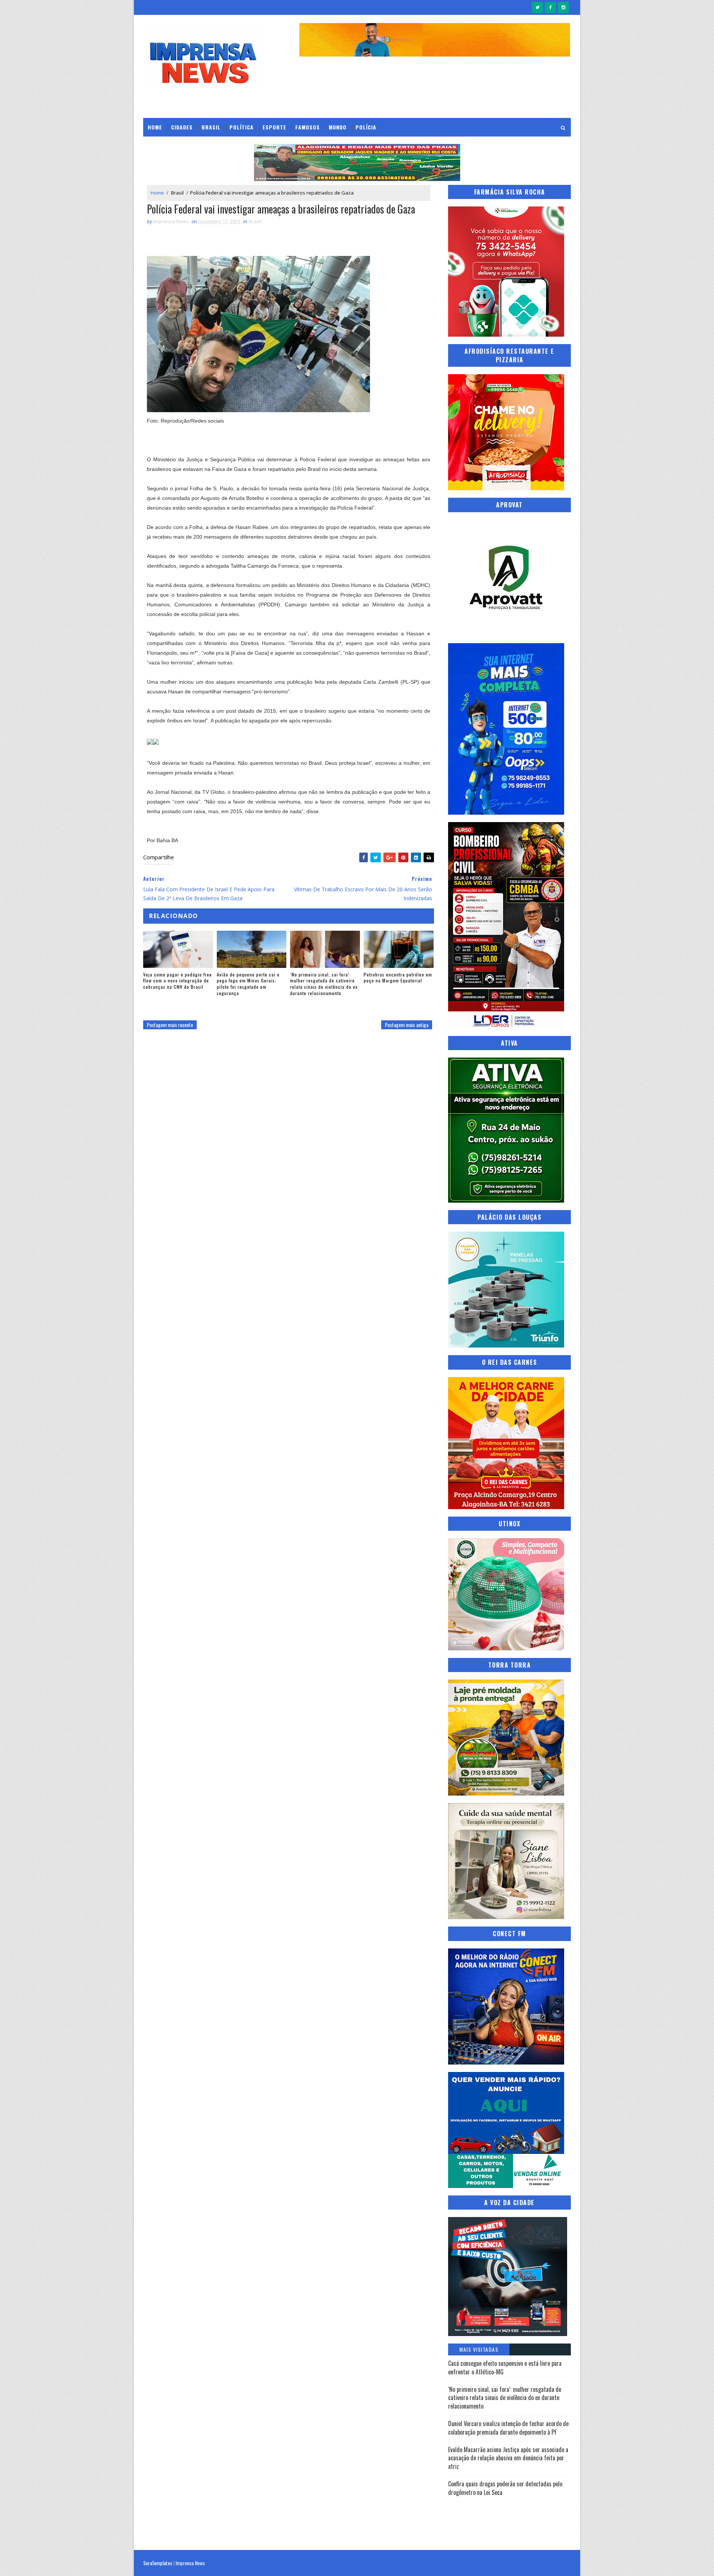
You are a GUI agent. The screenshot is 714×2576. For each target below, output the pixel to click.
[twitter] (537, 7)
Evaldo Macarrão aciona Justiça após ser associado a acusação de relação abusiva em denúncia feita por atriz (508, 2458)
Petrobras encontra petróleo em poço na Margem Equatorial (398, 978)
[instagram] (563, 7)
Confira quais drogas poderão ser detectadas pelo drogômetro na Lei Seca (505, 2488)
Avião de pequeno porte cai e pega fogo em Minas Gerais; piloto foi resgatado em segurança (248, 984)
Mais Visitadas (479, 2349)
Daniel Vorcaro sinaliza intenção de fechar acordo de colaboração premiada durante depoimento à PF (508, 2428)
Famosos (308, 127)
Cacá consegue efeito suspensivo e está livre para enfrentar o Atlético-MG (505, 2367)
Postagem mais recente (170, 1025)
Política (242, 127)
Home (155, 127)
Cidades (182, 127)
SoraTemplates (158, 2563)
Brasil (211, 127)
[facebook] (550, 7)
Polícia (366, 127)
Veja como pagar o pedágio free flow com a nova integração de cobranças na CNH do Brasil (178, 981)
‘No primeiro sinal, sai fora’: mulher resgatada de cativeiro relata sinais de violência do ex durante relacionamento (324, 984)
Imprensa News (190, 2563)
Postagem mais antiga (407, 1025)
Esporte (274, 127)
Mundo (338, 127)
